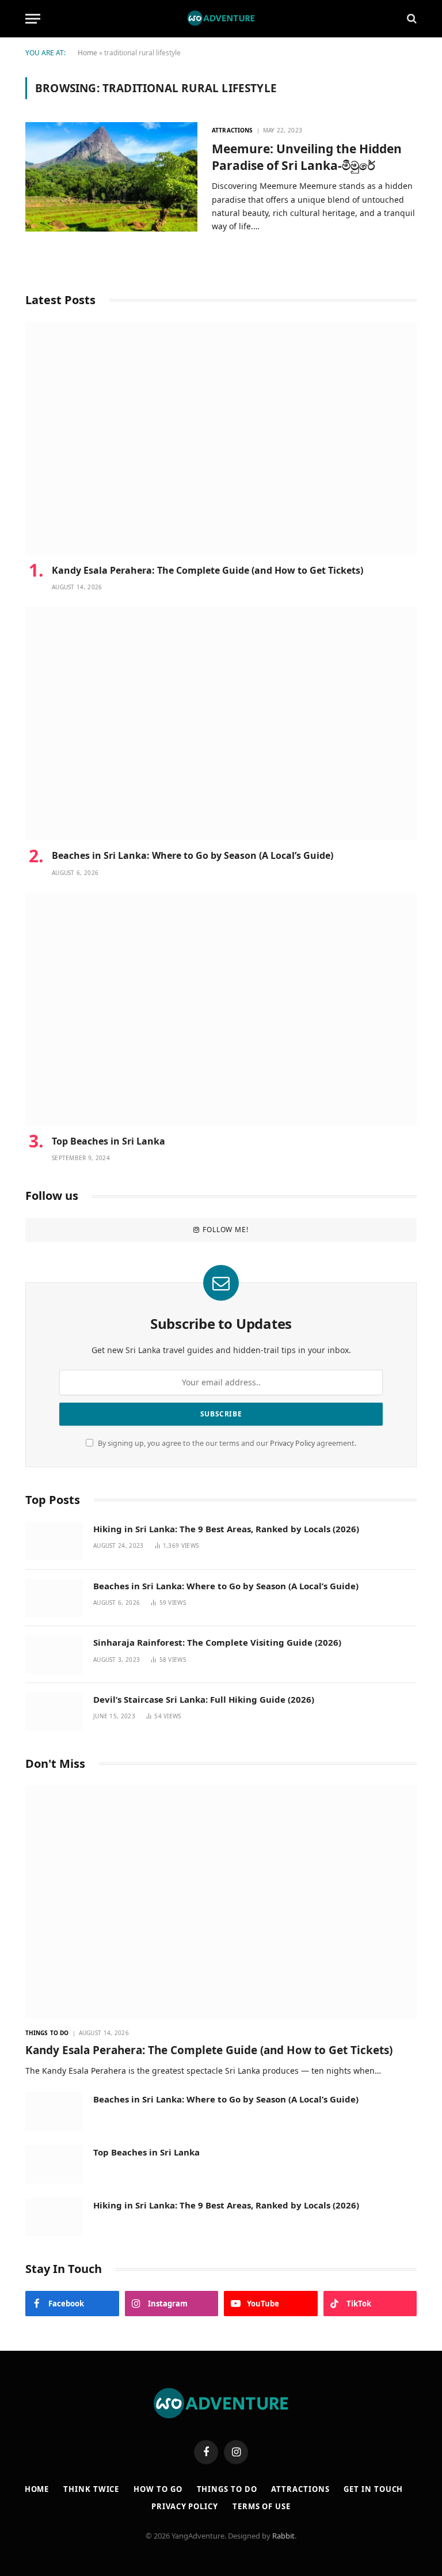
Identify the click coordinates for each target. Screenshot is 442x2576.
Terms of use (262, 2506)
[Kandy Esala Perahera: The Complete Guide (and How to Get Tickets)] (221, 439)
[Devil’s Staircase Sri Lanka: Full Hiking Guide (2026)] (54, 1712)
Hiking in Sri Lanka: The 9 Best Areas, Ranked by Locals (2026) (226, 1529)
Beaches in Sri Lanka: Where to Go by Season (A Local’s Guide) (193, 856)
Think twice (91, 2489)
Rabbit (283, 2536)
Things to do (47, 2033)
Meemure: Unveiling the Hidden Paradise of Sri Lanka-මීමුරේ (307, 157)
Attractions (232, 130)
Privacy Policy (292, 1443)
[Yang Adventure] (221, 18)
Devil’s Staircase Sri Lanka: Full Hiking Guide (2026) (204, 1699)
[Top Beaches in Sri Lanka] (221, 1009)
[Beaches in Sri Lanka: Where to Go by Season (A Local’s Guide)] (221, 724)
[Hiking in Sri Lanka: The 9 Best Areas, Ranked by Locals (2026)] (54, 1541)
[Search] (411, 19)
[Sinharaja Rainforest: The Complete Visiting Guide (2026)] (54, 1655)
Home (87, 53)
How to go (158, 2489)
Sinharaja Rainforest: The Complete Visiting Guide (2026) (217, 1642)
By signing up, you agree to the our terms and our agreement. (226, 1443)
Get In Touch (373, 2489)
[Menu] (33, 19)
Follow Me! (225, 1230)
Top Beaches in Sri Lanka (111, 1141)
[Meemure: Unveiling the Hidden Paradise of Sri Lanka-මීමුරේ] (111, 177)
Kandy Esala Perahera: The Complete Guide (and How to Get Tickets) (207, 571)
